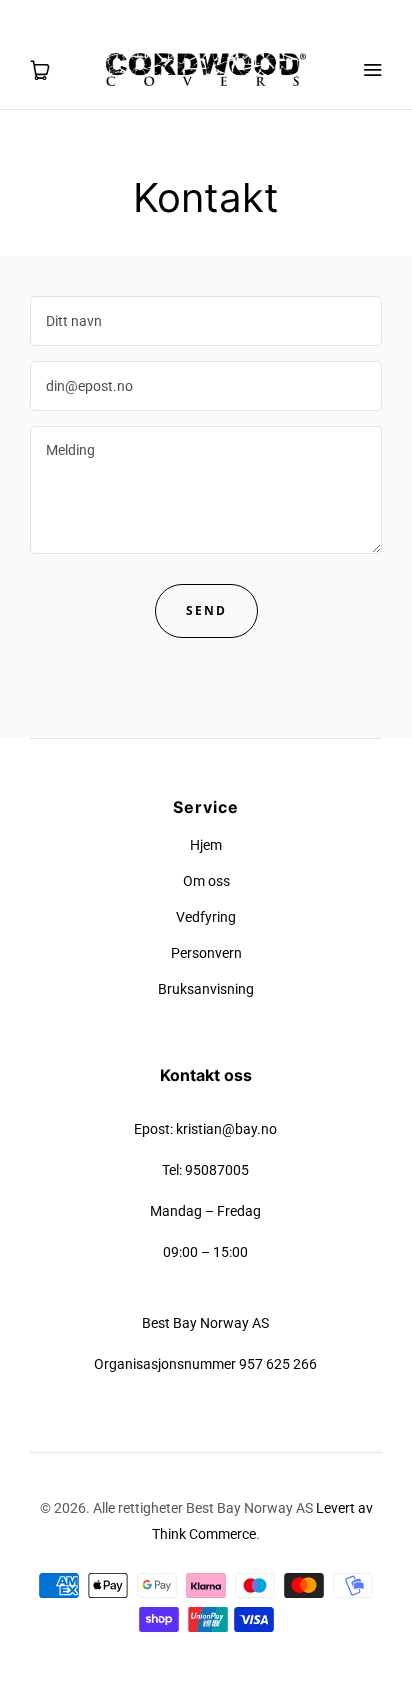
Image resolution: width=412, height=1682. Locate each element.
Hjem (206, 845)
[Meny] (372, 70)
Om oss (206, 881)
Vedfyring (206, 917)
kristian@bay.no (226, 1129)
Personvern (206, 953)
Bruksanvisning (206, 989)
